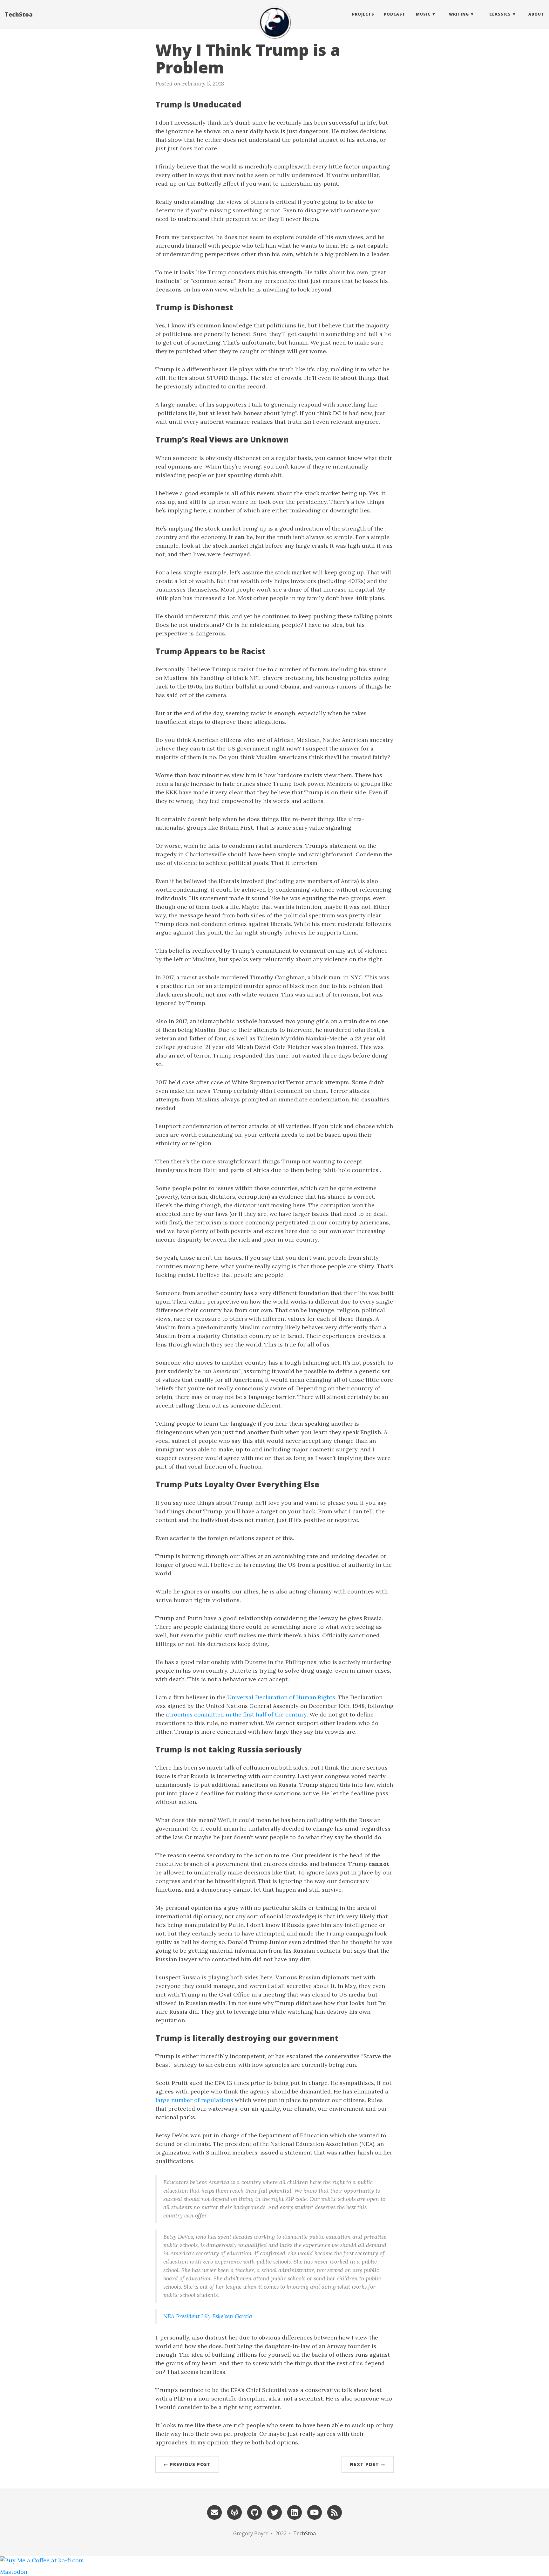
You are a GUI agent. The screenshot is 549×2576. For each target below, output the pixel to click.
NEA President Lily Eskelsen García (208, 2316)
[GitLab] (234, 2512)
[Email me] (214, 2512)
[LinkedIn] (295, 2512)
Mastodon (14, 2572)
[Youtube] (315, 2512)
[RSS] (335, 2512)
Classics (500, 14)
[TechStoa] (274, 22)
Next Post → (368, 2464)
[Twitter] (274, 2512)
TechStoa (19, 14)
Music (423, 14)
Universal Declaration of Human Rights (281, 1697)
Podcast (395, 14)
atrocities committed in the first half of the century (236, 1714)
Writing (459, 14)
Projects (363, 14)
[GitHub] (254, 2512)
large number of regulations (194, 2100)
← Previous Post (187, 2464)
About (536, 14)
